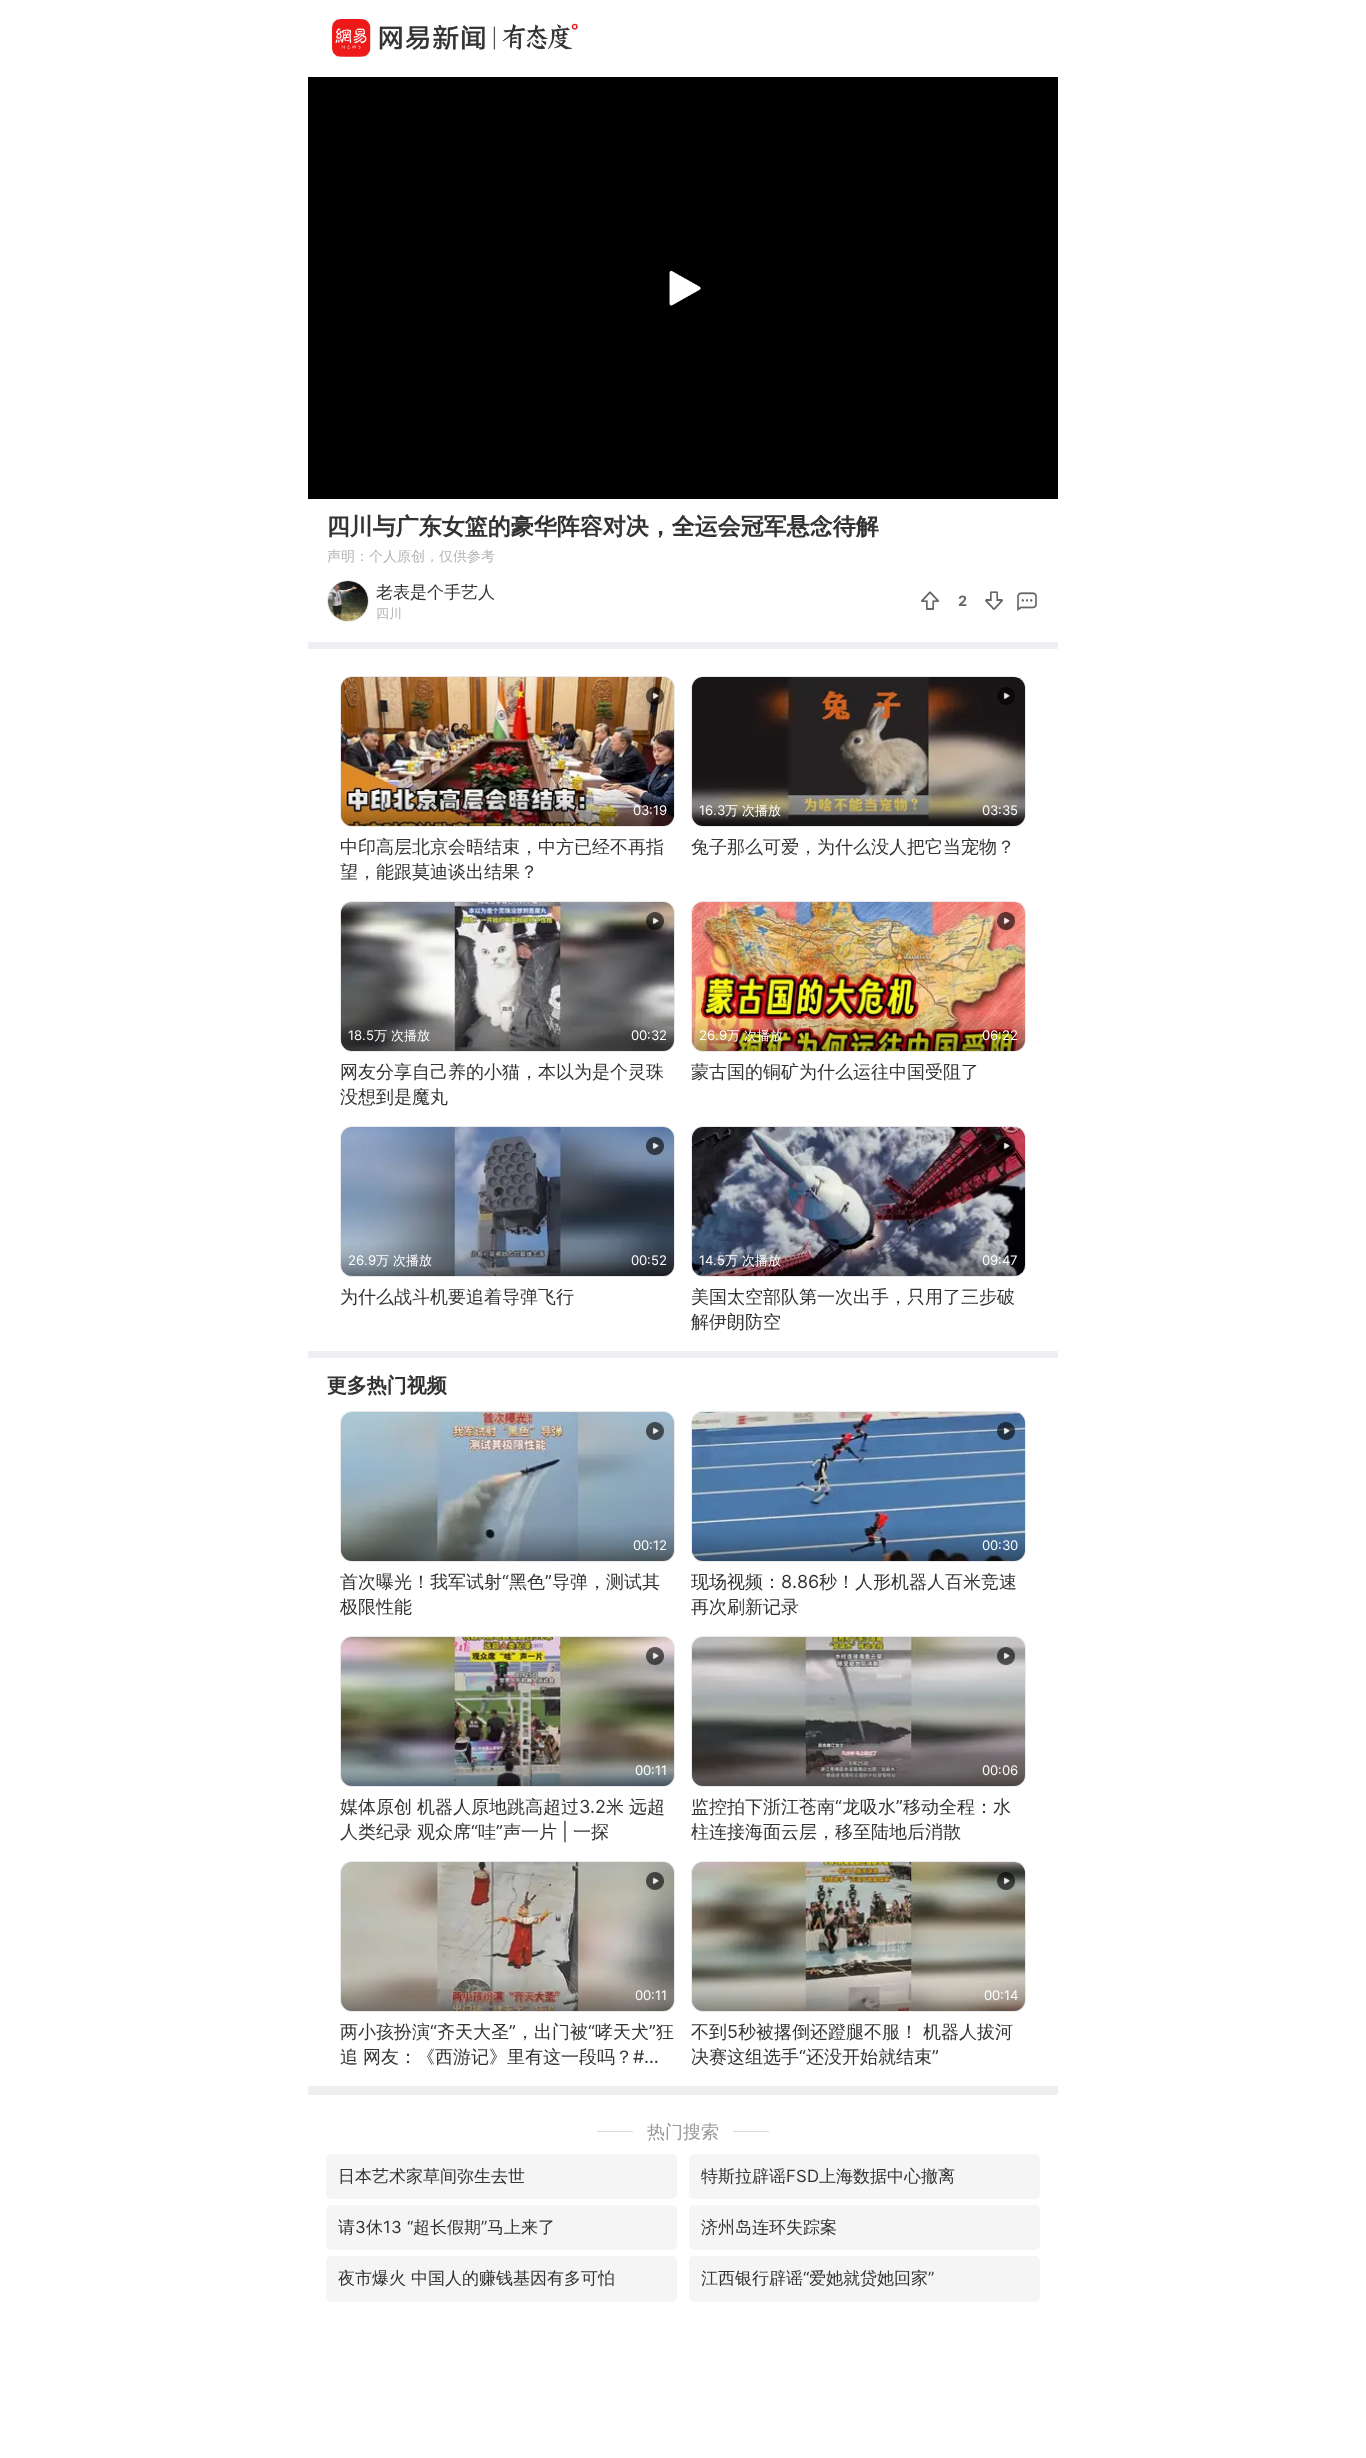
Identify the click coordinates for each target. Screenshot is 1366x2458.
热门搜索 (683, 2131)
